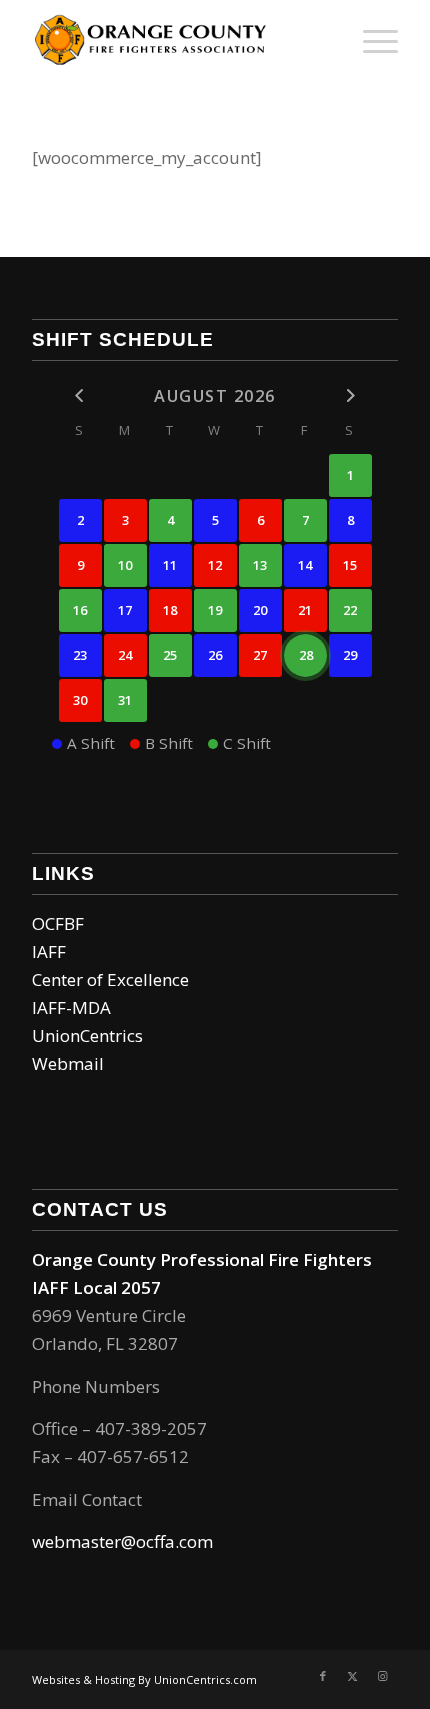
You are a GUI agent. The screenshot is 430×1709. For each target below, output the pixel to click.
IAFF (49, 951)
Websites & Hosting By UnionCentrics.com (144, 1679)
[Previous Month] (80, 395)
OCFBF (58, 923)
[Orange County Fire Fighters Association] (178, 40)
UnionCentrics (87, 1035)
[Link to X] (353, 1676)
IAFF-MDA (71, 1007)
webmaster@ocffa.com (122, 1541)
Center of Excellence (110, 979)
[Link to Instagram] (383, 1676)
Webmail (68, 1063)
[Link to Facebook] (323, 1676)
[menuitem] (370, 40)
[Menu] (370, 40)
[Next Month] (350, 395)
